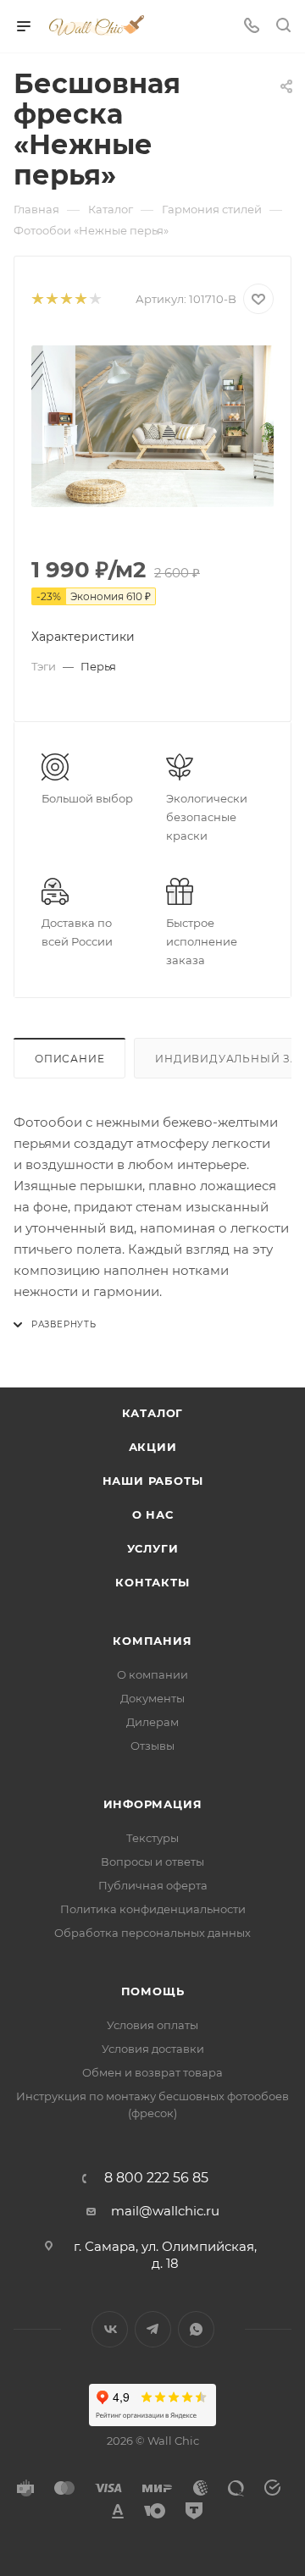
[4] (80, 299)
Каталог (153, 1413)
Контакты (152, 1582)
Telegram (153, 2329)
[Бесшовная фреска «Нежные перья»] (152, 426)
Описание (69, 1059)
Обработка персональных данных (152, 1933)
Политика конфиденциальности (153, 1909)
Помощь (153, 1991)
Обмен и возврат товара (152, 2072)
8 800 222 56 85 (156, 2178)
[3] (66, 299)
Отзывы (152, 1746)
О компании (152, 1674)
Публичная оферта (153, 1885)
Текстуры (152, 1838)
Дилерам (152, 1722)
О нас (153, 1514)
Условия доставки (153, 2049)
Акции (153, 1447)
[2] (51, 299)
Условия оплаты (152, 2025)
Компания (152, 1641)
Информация (153, 1804)
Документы (152, 1698)
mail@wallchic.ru (165, 2211)
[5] (94, 299)
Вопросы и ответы (152, 1862)
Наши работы (153, 1481)
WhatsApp (196, 2329)
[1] (37, 299)
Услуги (153, 1548)
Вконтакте (110, 2329)
